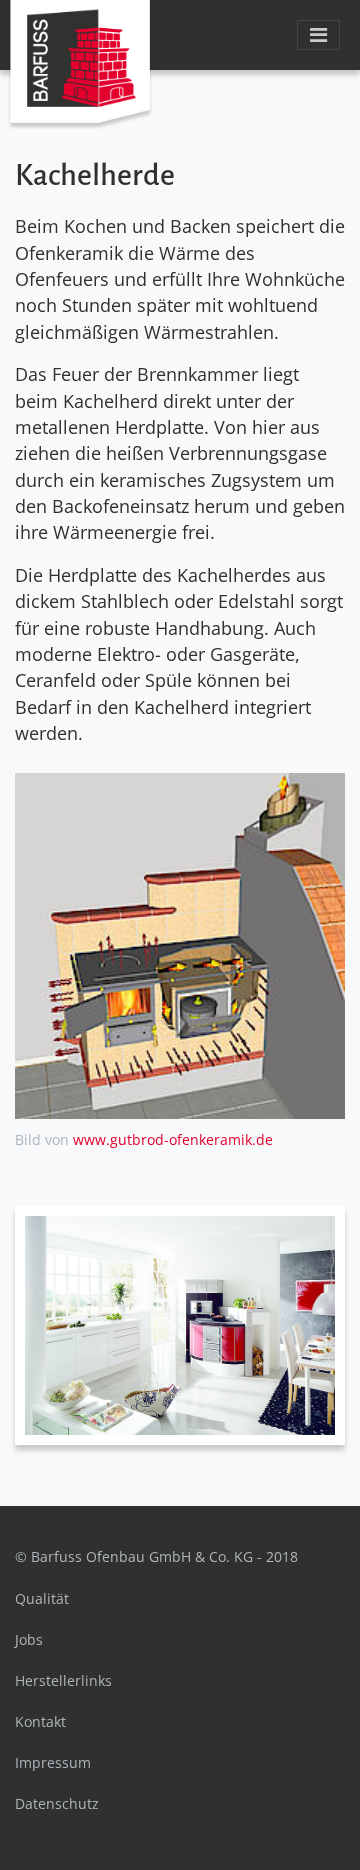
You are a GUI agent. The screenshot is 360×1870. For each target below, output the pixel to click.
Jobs (29, 1639)
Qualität (42, 1598)
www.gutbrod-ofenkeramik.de (173, 1139)
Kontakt (40, 1721)
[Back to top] (300, 1810)
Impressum (53, 1762)
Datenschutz (57, 1803)
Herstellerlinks (63, 1680)
